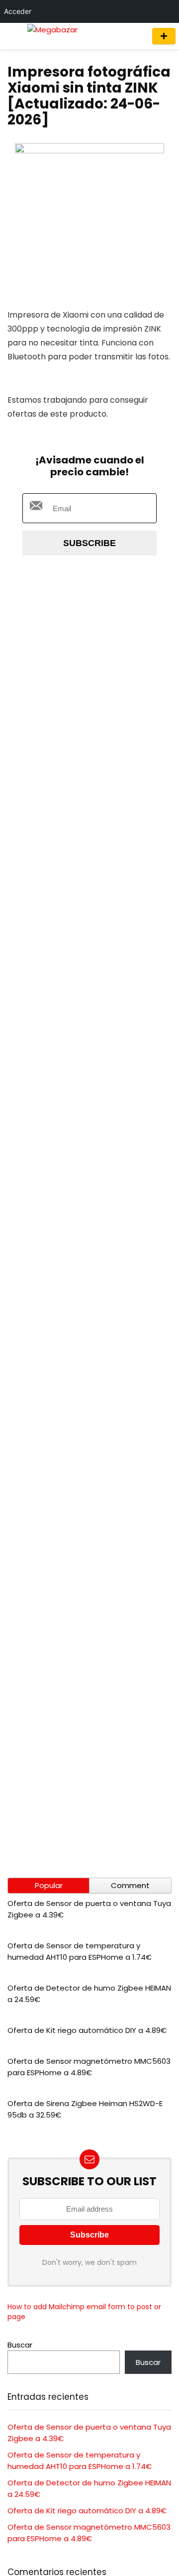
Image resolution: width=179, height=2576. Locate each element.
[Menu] (12, 36)
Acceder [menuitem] (18, 11)
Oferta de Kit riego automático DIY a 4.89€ (87, 2030)
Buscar (20, 2345)
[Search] (135, 36)
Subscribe (89, 543)
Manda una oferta (164, 36)
